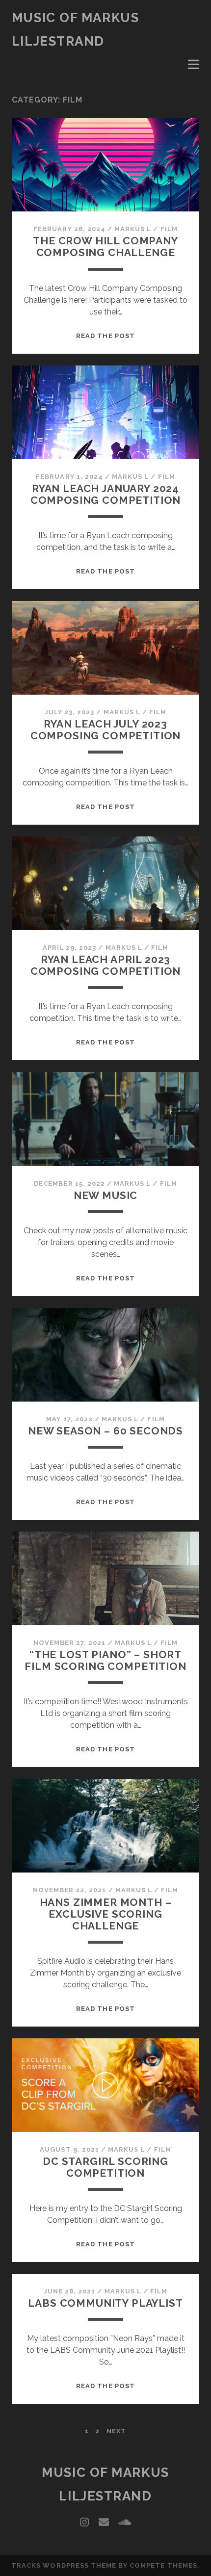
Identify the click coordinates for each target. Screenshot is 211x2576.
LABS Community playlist (105, 2303)
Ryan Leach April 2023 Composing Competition (106, 965)
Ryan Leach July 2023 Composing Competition (106, 730)
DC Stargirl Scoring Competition (105, 2167)
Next (116, 2431)
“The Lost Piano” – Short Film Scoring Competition (105, 1660)
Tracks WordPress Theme (64, 2565)
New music (106, 1195)
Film (169, 229)
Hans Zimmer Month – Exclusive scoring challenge (106, 1914)
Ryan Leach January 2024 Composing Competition (106, 494)
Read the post (105, 336)
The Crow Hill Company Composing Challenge (105, 247)
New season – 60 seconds (105, 1431)
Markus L (133, 229)
